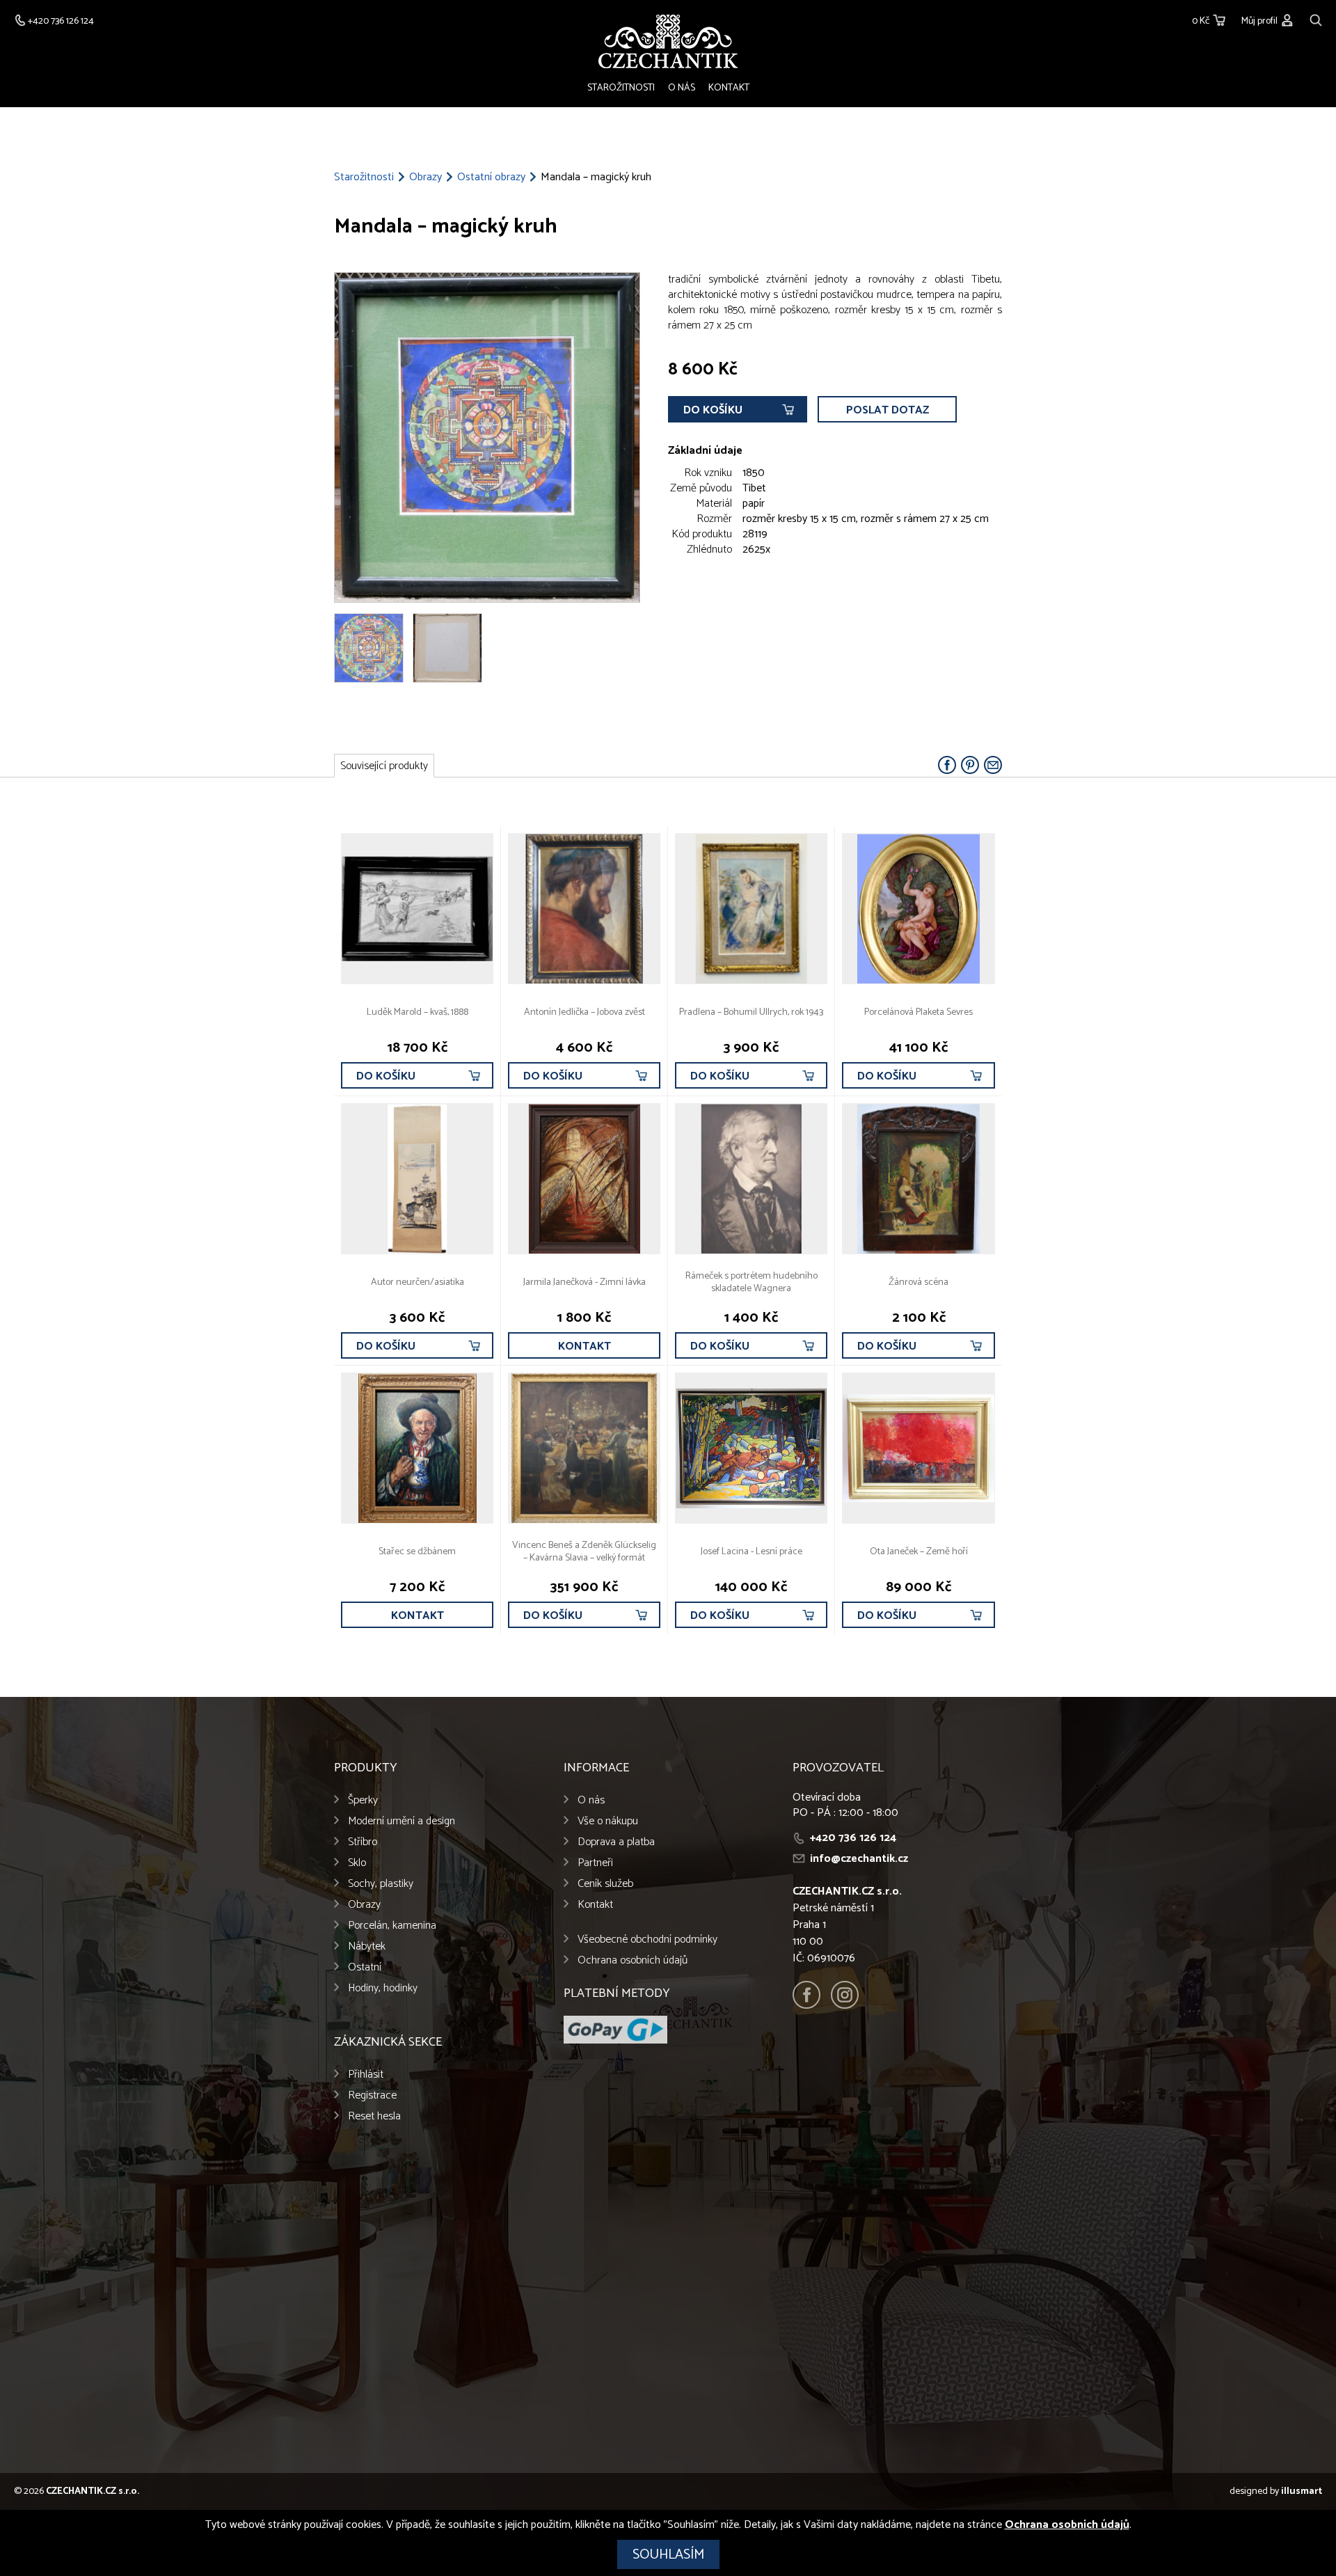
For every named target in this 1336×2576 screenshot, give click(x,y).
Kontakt (729, 88)
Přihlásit (366, 2075)
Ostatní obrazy (491, 177)
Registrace (372, 2095)
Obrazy (426, 177)
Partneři (595, 1863)
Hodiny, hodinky (383, 1988)
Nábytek (367, 1946)
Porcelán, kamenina (392, 1926)
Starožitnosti (621, 88)
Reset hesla (374, 2116)
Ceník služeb (605, 1884)
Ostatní (365, 1967)
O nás (682, 88)
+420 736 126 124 (853, 1838)
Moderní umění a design (401, 1821)
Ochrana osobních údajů (633, 1960)
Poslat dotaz (888, 410)
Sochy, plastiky (381, 1884)
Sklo (357, 1863)
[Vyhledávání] (1316, 18)
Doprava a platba (616, 1842)
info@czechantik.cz (859, 1859)
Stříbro (363, 1842)
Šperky (363, 1800)
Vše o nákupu (608, 1821)
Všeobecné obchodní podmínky (647, 1939)
